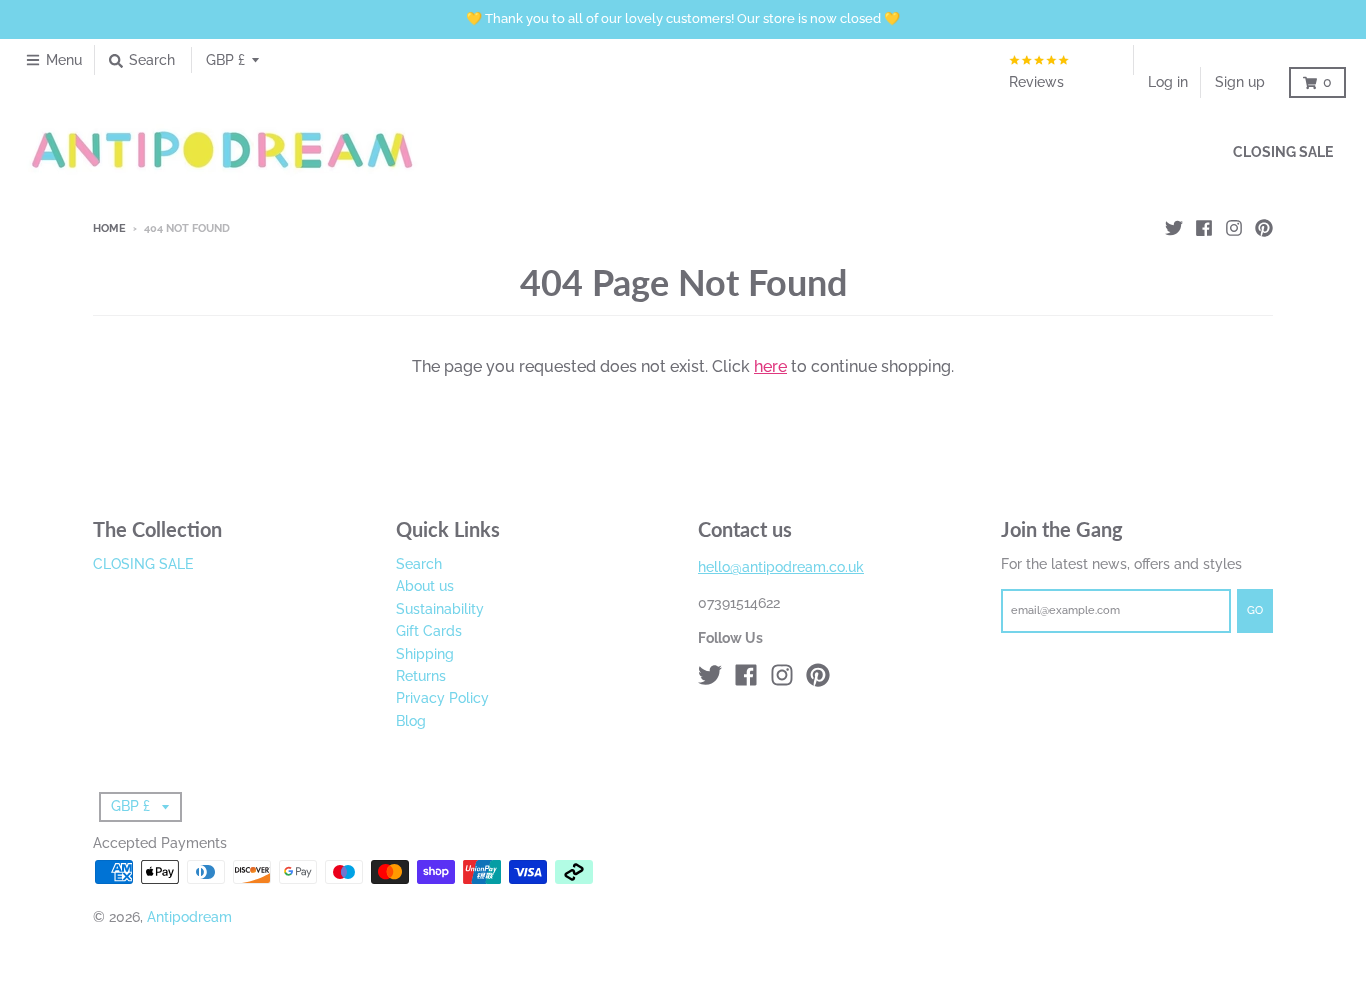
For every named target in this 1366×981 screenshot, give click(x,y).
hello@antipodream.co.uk (781, 567)
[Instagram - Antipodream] (1234, 228)
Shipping (425, 654)
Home (109, 228)
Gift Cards (429, 631)
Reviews (1036, 82)
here (770, 366)
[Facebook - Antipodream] (1204, 228)
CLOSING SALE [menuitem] (1283, 151)
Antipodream (189, 917)
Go (1255, 610)
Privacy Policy (442, 698)
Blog (411, 721)
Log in (1168, 82)
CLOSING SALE (143, 564)
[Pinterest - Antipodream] (1264, 228)
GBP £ (225, 60)
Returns (421, 676)
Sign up (1240, 82)
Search (419, 564)
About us (425, 586)
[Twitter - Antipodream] (1174, 228)
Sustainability (440, 609)
